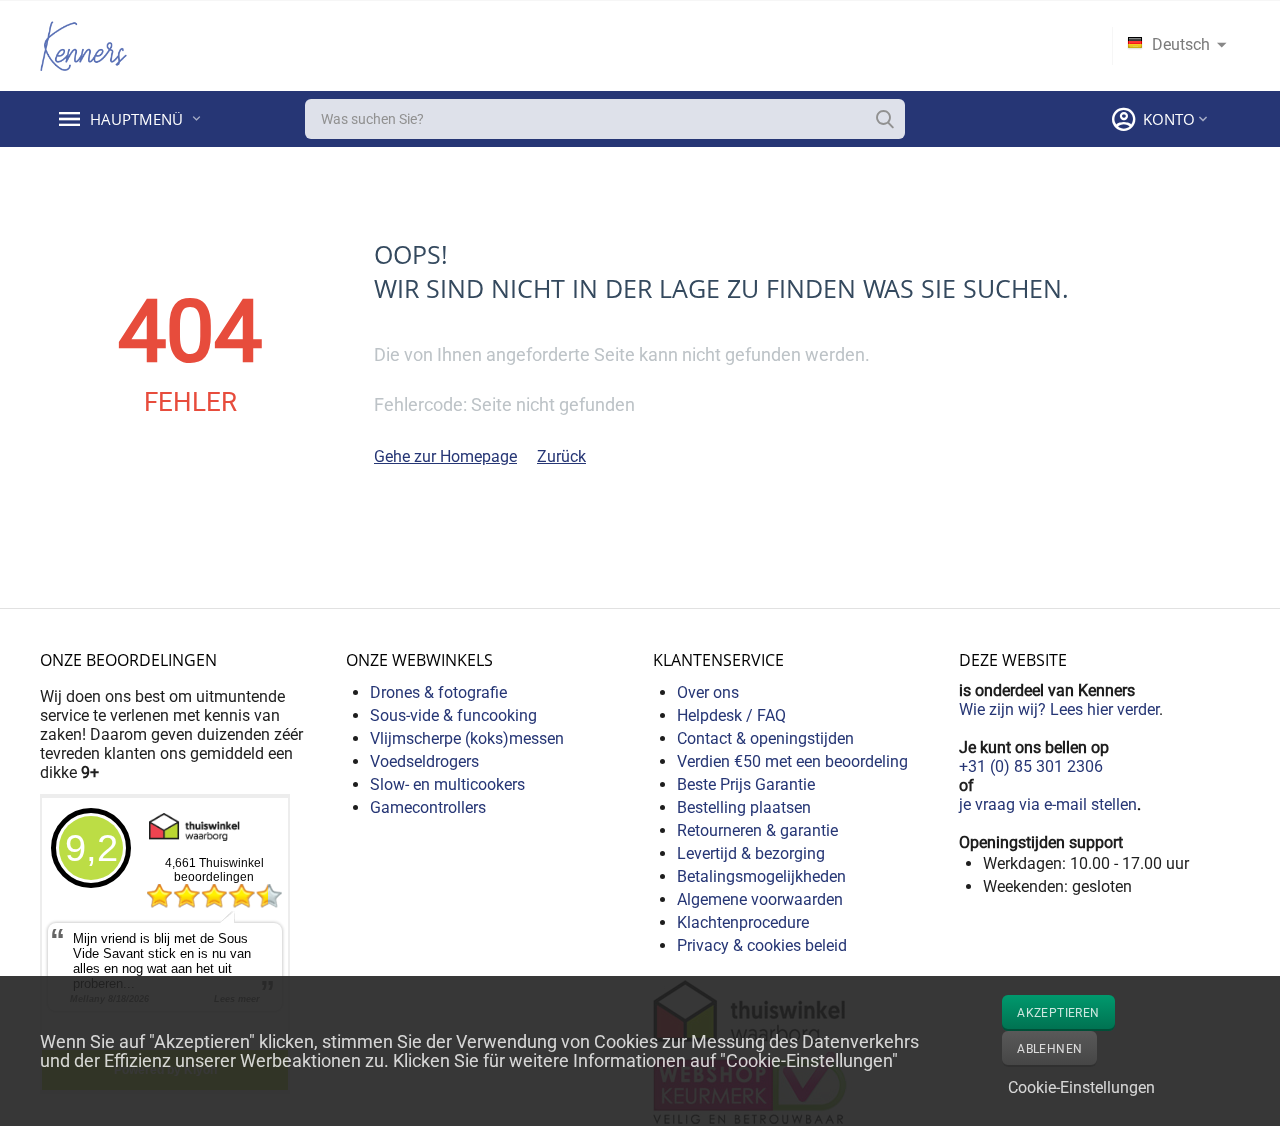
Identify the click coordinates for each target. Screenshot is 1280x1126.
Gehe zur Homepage (445, 456)
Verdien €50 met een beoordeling (792, 761)
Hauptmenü (138, 119)
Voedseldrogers (424, 761)
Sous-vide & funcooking (453, 715)
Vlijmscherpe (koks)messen (467, 738)
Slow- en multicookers (447, 784)
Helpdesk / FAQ (731, 715)
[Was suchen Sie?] (885, 119)
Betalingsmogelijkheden (761, 876)
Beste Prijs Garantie (746, 784)
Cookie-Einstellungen (1081, 1087)
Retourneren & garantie (757, 830)
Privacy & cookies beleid (762, 945)
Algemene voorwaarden (760, 899)
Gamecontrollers (428, 807)
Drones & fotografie (438, 692)
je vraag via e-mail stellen (1048, 804)
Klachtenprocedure (743, 922)
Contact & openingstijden (765, 738)
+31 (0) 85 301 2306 (1031, 766)
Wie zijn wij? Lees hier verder (1059, 709)
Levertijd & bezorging (751, 853)
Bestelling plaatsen (744, 807)
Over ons (708, 692)
